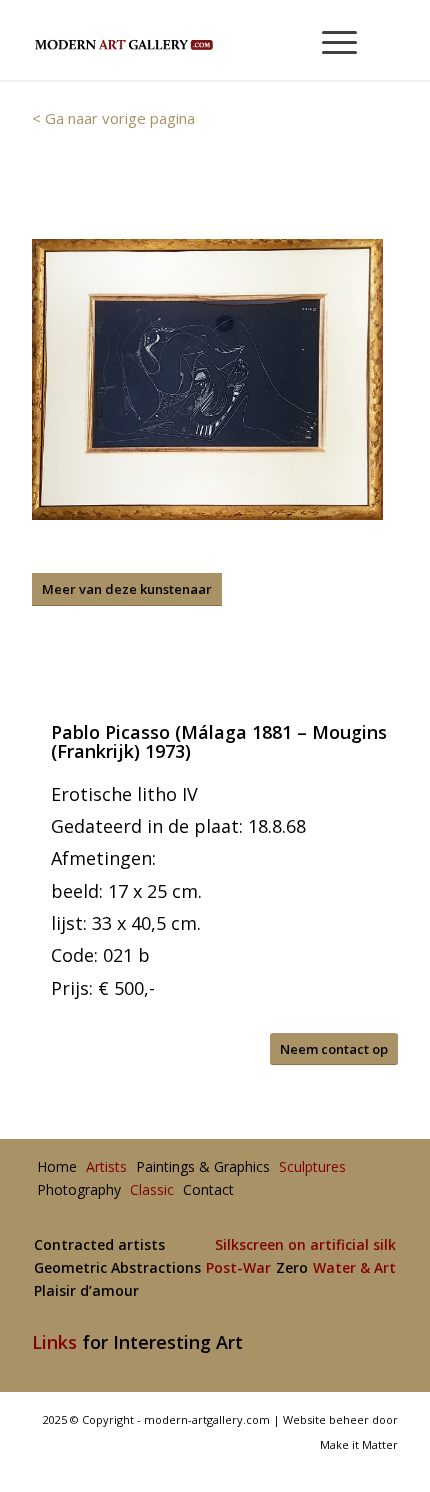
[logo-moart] (178, 40)
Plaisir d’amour (86, 1291)
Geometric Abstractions (117, 1268)
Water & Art (354, 1268)
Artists (106, 1167)
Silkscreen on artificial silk (305, 1245)
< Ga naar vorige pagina (113, 118)
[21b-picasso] (207, 379)
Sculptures (312, 1167)
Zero (292, 1268)
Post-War (238, 1268)
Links (54, 1342)
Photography (79, 1190)
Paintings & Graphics (203, 1167)
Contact (208, 1190)
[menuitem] (330, 40)
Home (57, 1167)
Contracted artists (99, 1245)
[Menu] (329, 40)
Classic (152, 1190)
